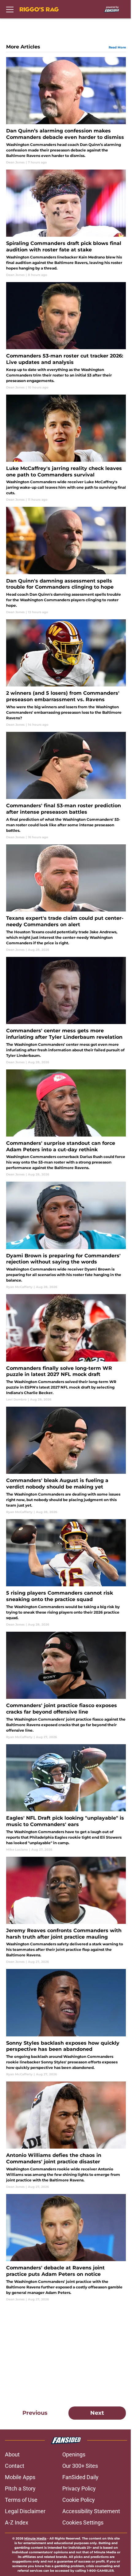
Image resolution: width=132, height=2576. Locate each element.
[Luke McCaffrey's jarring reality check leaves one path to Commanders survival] (66, 448)
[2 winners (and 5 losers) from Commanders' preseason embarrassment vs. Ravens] (66, 673)
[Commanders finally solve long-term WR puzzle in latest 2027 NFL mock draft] (66, 1348)
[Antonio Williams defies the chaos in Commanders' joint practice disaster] (66, 2135)
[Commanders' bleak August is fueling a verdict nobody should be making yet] (66, 1460)
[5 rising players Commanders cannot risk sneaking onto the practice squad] (66, 1573)
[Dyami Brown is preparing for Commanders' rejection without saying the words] (66, 1235)
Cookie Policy (79, 2500)
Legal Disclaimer (25, 2511)
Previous (35, 2413)
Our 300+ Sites (80, 2466)
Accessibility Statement (91, 2511)
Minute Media (35, 2538)
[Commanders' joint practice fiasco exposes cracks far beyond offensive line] (66, 1685)
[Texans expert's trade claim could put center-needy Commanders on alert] (66, 898)
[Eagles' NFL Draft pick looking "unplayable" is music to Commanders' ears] (66, 1798)
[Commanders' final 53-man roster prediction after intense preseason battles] (66, 786)
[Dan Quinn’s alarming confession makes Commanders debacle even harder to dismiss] (66, 111)
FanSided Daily (80, 2477)
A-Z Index (17, 2522)
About (12, 2454)
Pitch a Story (20, 2488)
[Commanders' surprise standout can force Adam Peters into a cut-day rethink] (66, 1123)
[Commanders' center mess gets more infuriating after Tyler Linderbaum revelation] (66, 1011)
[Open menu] (10, 9)
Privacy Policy (79, 2488)
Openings (74, 2454)
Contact (15, 2466)
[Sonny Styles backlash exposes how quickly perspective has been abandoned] (66, 2023)
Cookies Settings (83, 2522)
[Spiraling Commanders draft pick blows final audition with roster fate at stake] (66, 223)
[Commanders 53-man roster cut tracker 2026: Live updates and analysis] (66, 336)
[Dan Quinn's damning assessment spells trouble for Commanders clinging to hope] (66, 561)
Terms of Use (21, 2500)
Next (97, 2413)
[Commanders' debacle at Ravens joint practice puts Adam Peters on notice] (66, 2248)
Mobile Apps (20, 2477)
